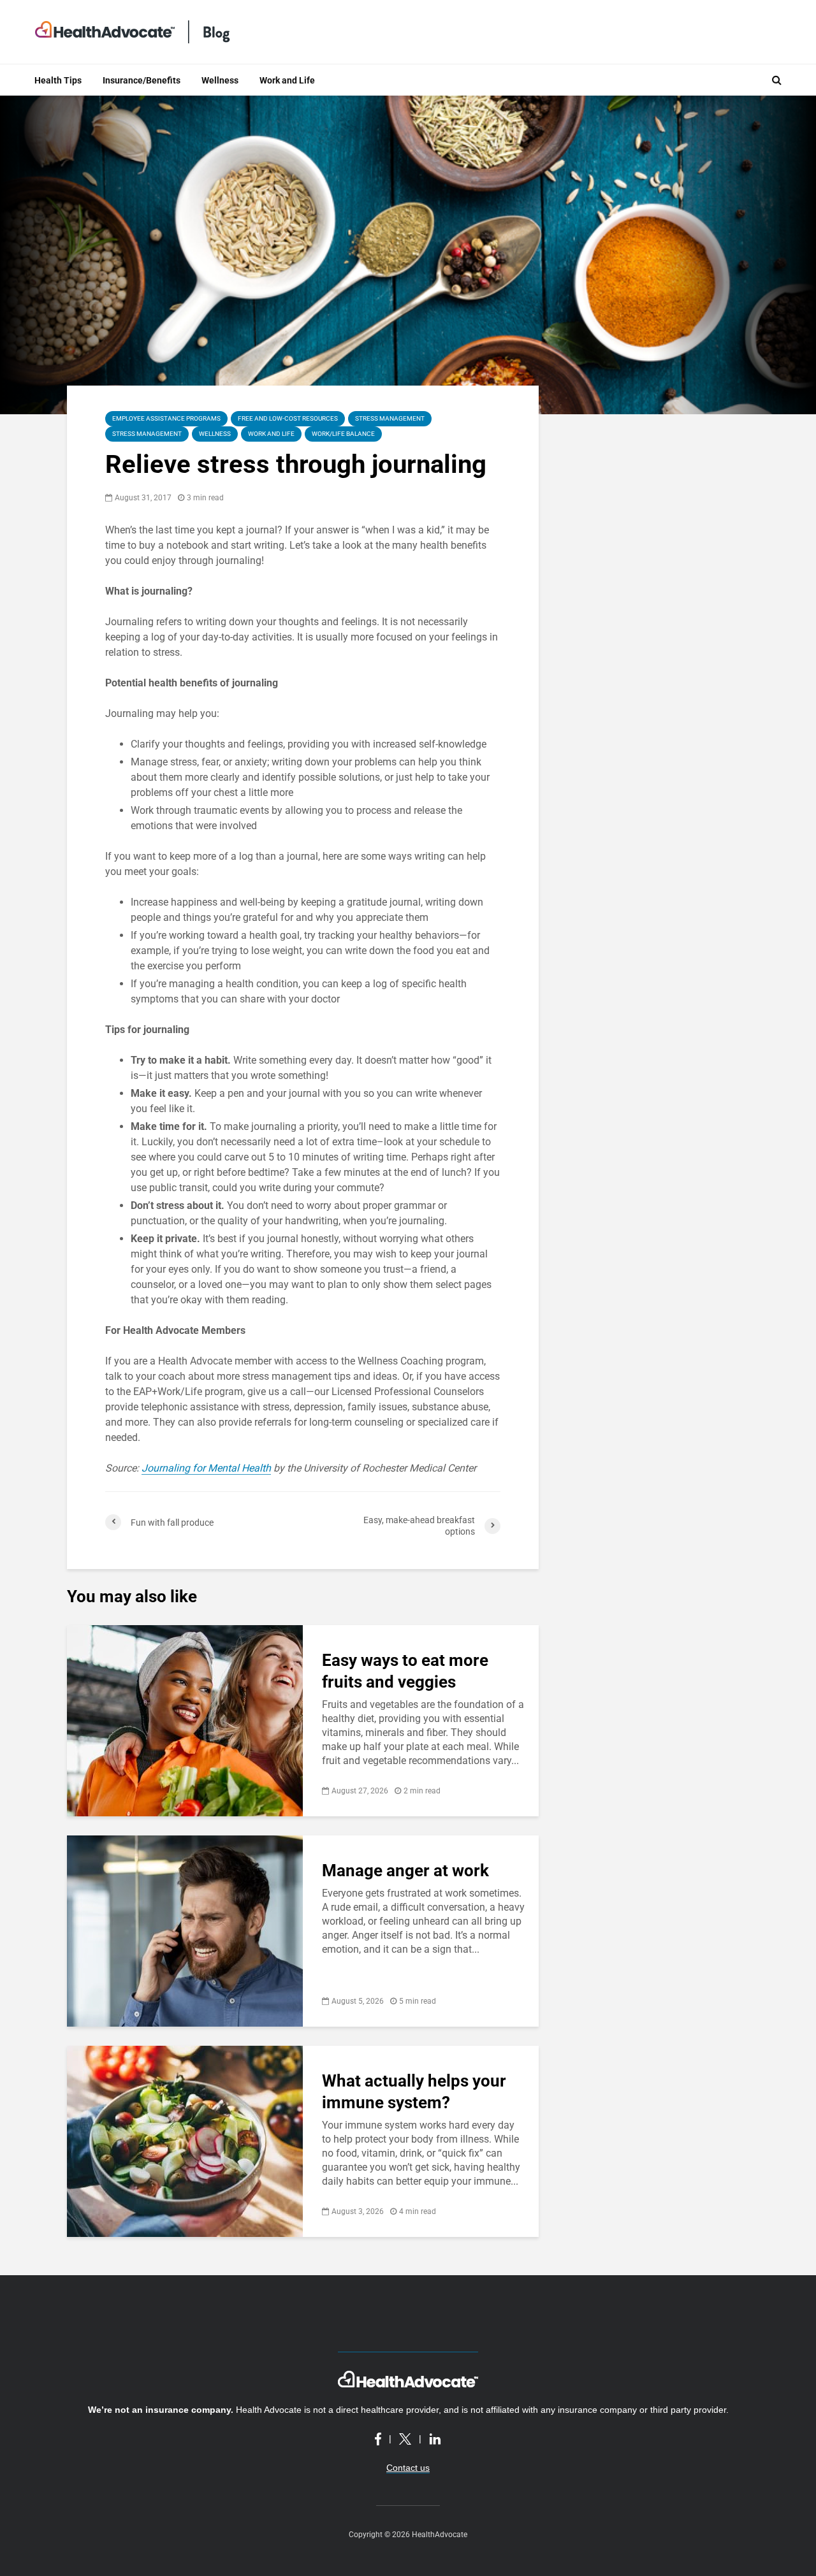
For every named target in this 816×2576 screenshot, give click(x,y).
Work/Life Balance (343, 434)
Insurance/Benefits (142, 80)
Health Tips (58, 80)
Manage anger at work (405, 1870)
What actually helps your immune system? (414, 2092)
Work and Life (287, 80)
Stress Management (390, 418)
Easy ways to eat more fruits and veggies (405, 1671)
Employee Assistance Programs (166, 418)
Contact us (408, 2468)
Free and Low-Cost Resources (288, 418)
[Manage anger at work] (185, 1930)
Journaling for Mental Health (206, 1468)
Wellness (220, 80)
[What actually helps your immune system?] (185, 2140)
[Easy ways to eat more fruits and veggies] (185, 1720)
